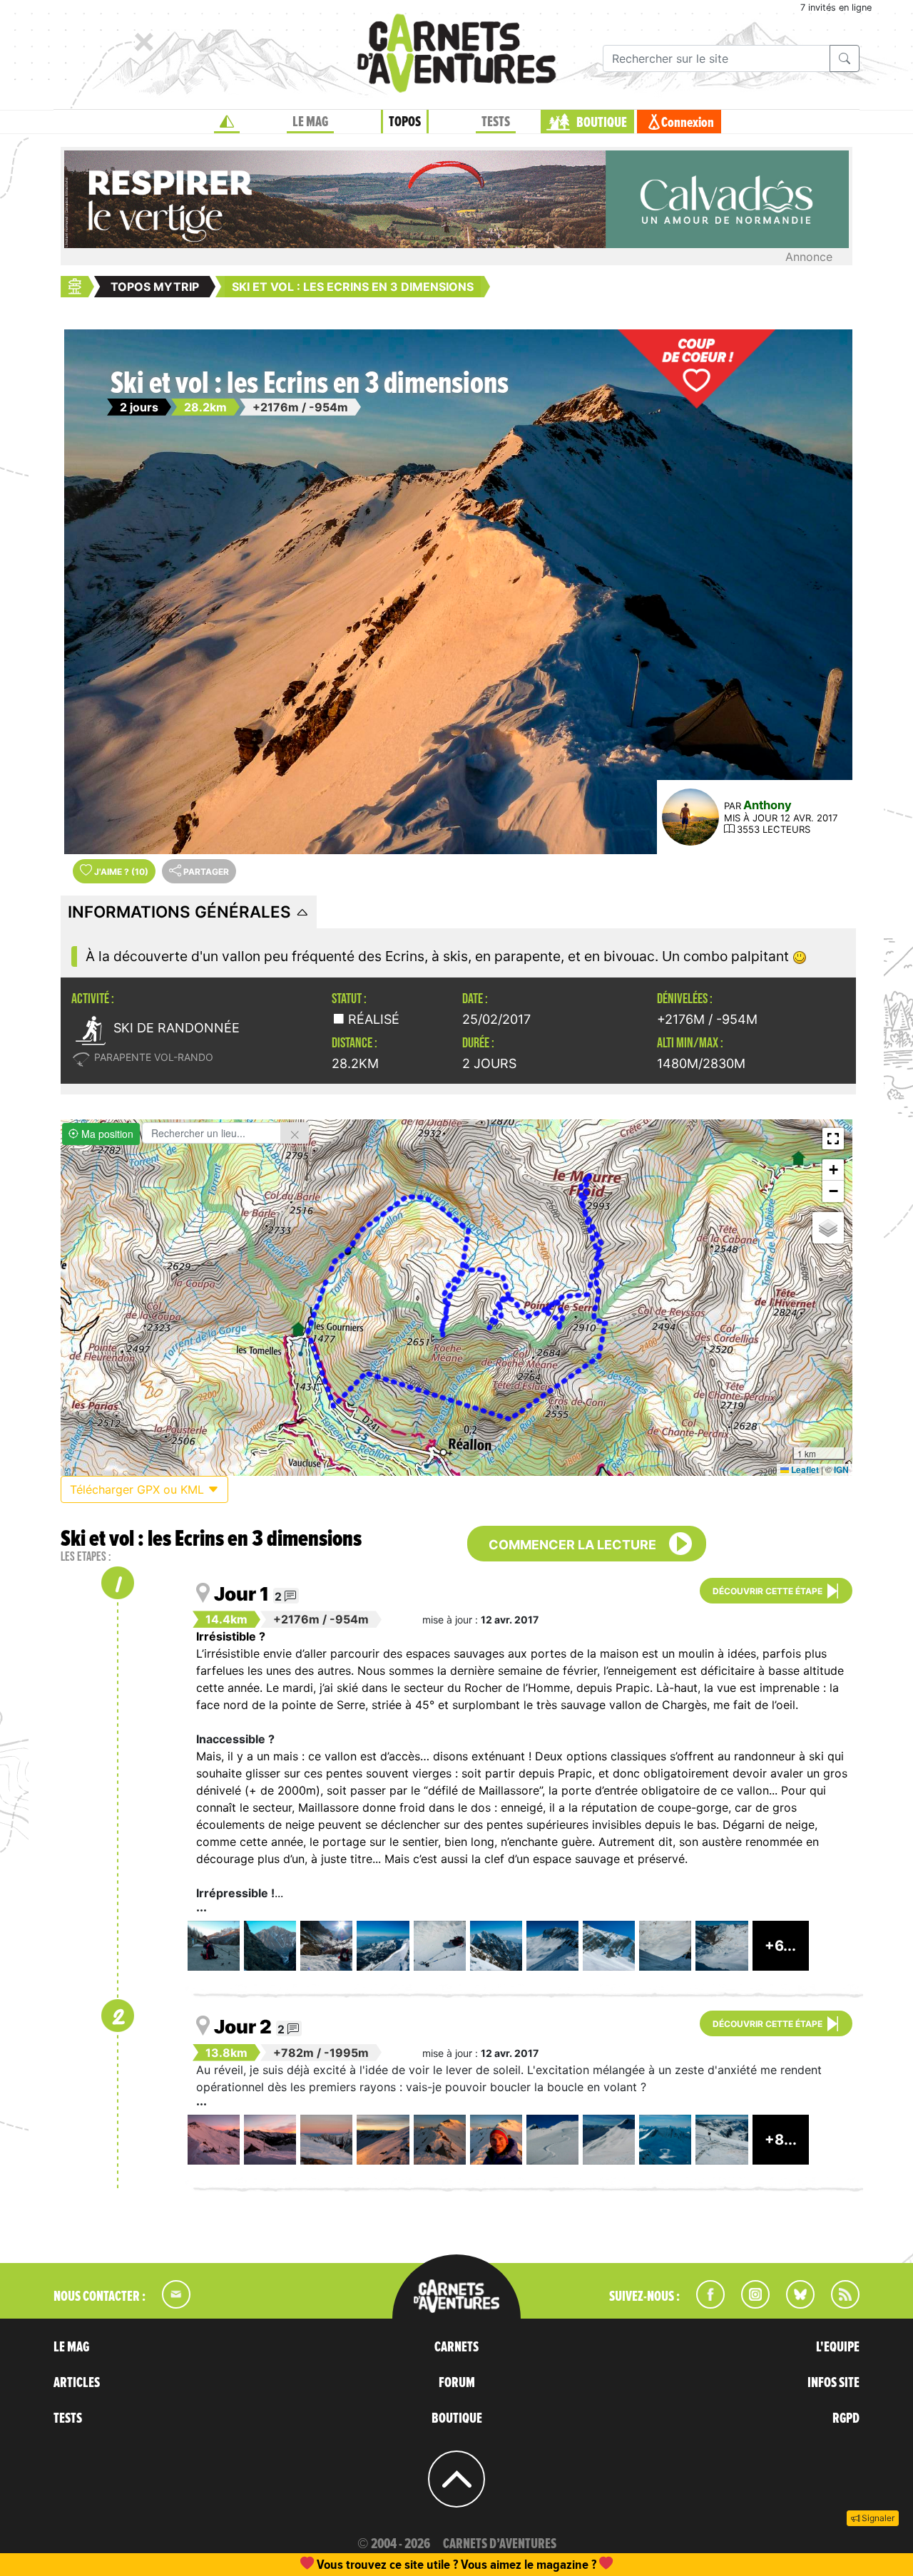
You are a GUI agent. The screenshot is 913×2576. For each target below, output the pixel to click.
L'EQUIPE (838, 2347)
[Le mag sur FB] (704, 2304)
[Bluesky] (793, 2304)
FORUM (457, 2383)
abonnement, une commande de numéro (346, 2564)
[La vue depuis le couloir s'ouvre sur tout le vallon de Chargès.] (721, 1946)
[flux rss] (838, 2304)
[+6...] (780, 1966)
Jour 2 (243, 2027)
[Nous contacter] (169, 2304)
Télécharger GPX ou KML (139, 1489)
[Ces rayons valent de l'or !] (383, 2140)
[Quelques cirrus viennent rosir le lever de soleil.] (214, 2140)
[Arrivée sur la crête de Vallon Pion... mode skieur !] (721, 2140)
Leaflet (804, 1469)
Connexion (688, 123)
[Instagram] (749, 2304)
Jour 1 (241, 1594)
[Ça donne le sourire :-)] (496, 2140)
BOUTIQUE (602, 123)
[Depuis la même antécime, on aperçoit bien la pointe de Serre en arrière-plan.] (552, 1946)
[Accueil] (227, 122)
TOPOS (405, 122)
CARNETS (456, 2347)
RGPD (846, 2418)
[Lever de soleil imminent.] (270, 2140)
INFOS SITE (833, 2383)
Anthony (767, 805)
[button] (833, 1139)
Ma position (106, 1134)
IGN (841, 1469)
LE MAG (310, 122)
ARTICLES (77, 2383)
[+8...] (781, 2160)
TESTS (496, 122)
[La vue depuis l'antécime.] (496, 1946)
